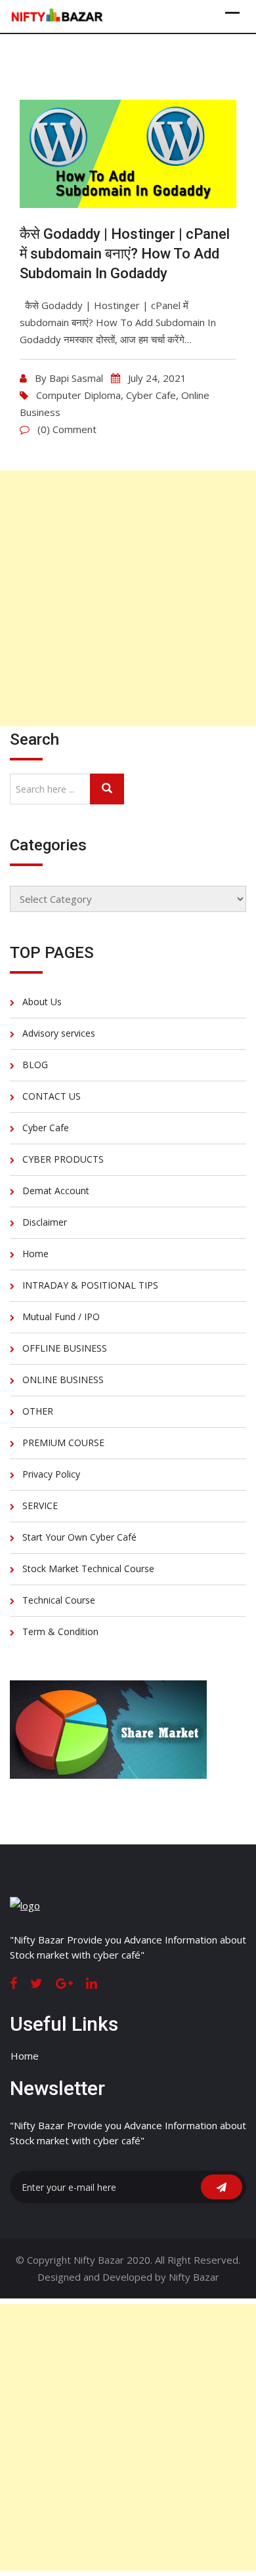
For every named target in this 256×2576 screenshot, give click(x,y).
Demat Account (56, 1191)
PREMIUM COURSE (63, 1443)
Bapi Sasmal (76, 378)
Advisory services (59, 1033)
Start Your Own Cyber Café (79, 1537)
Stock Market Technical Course (88, 1568)
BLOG (35, 1065)
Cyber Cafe (151, 395)
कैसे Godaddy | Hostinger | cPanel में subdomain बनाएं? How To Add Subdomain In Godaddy (125, 254)
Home (35, 1254)
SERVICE (40, 1506)
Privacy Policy (51, 1474)
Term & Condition (60, 1631)
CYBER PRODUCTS (63, 1159)
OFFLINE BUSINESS (65, 1348)
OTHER (38, 1411)
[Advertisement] (128, 598)
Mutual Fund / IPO (61, 1317)
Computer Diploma (78, 395)
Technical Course (59, 1600)
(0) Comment (67, 429)
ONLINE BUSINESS (63, 1380)
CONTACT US (52, 1096)
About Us (42, 1002)
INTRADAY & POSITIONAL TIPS (90, 1285)
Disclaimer (45, 1222)
